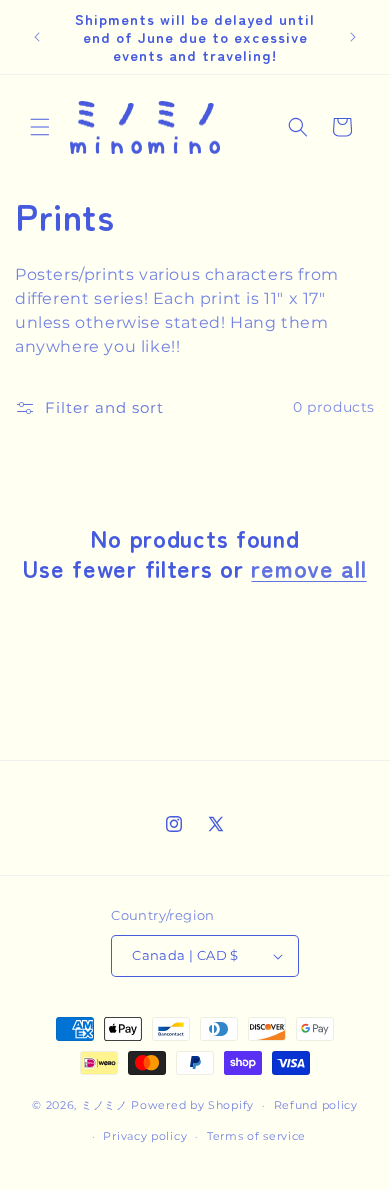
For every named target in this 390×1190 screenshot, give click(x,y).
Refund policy (316, 1105)
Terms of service (256, 1136)
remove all (308, 568)
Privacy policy (145, 1136)
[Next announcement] (353, 37)
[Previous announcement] (37, 37)
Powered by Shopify (192, 1105)
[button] (40, 127)
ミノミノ (104, 1105)
